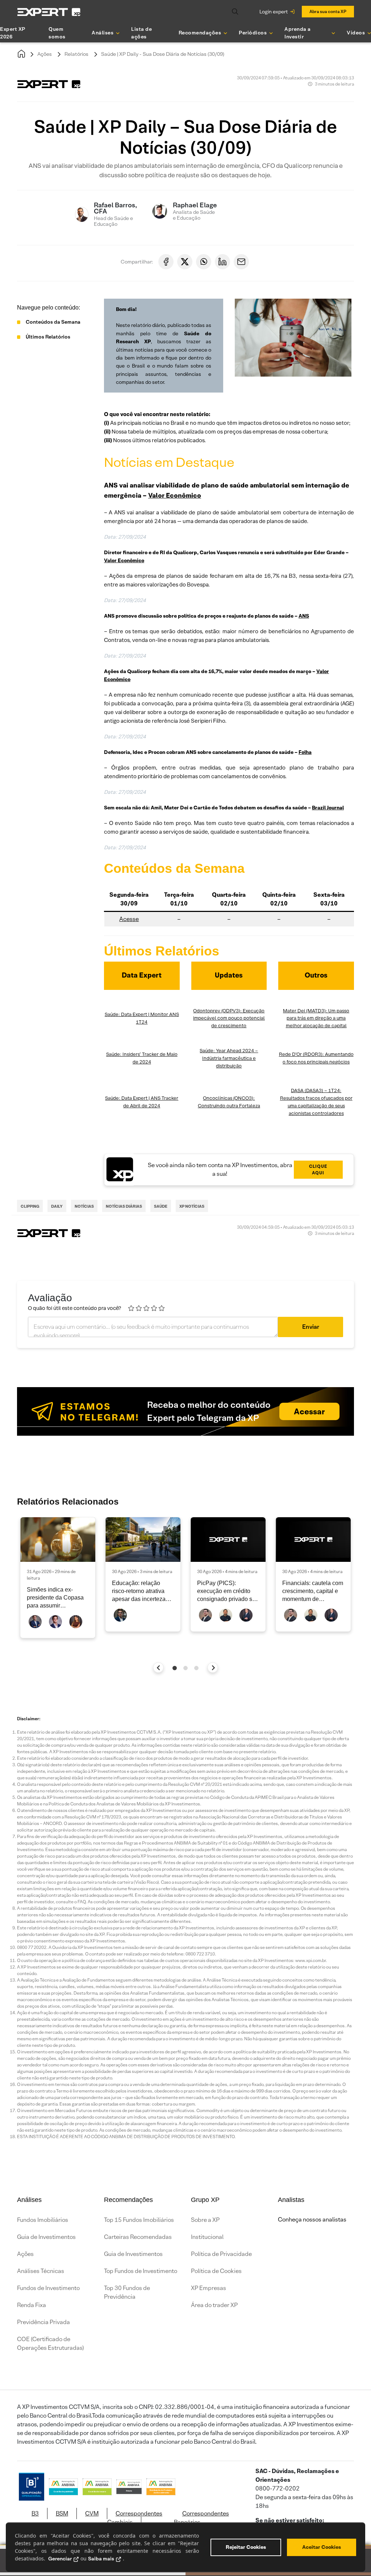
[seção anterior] (159, 1667)
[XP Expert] (49, 12)
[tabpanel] (58, 1578)
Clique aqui (318, 1169)
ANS (304, 616)
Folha (305, 752)
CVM (92, 2513)
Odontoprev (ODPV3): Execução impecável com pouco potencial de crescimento (229, 1018)
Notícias (84, 1206)
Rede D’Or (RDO (297, 1054)
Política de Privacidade (221, 2254)
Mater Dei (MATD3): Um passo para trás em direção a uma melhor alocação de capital (316, 1018)
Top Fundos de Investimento (141, 2271)
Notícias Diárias (124, 1206)
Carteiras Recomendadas (138, 2237)
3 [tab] (196, 1668)
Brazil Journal (328, 808)
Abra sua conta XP (328, 11)
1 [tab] (175, 1668)
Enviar (311, 1327)
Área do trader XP (214, 2305)
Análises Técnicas (41, 2271)
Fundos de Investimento (48, 2288)
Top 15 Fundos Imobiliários (139, 2220)
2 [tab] (185, 1668)
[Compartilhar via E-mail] (241, 262)
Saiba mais (101, 2559)
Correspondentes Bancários (201, 2518)
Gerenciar (60, 2559)
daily (57, 1206)
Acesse (129, 919)
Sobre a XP (205, 2220)
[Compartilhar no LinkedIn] (222, 262)
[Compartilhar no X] (185, 262)
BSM (62, 2513)
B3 (35, 2513)
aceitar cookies (322, 2547)
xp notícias (192, 1206)
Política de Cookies (216, 2271)
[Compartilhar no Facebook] (166, 262)
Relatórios (76, 54)
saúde (161, 1206)
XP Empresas (209, 2288)
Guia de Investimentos (46, 2237)
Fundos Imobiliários (43, 2220)
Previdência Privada (43, 2322)
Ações (45, 54)
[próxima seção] (213, 1667)
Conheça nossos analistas (312, 2220)
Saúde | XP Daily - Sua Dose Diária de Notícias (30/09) (163, 54)
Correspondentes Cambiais (135, 2518)
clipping (30, 1206)
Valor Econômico (175, 495)
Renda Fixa (32, 2305)
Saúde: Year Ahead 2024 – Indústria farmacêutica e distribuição (229, 1058)
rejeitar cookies (246, 2547)
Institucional (207, 2237)
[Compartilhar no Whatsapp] (204, 262)
